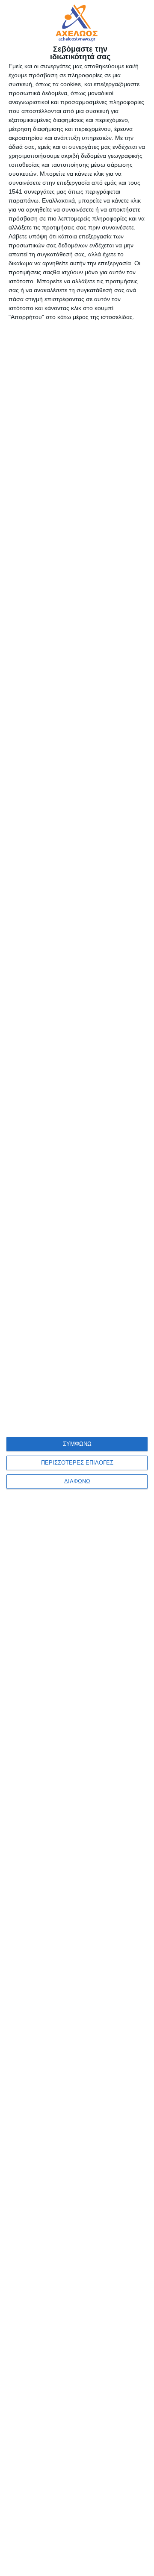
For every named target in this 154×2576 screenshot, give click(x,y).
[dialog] (77, 1288)
